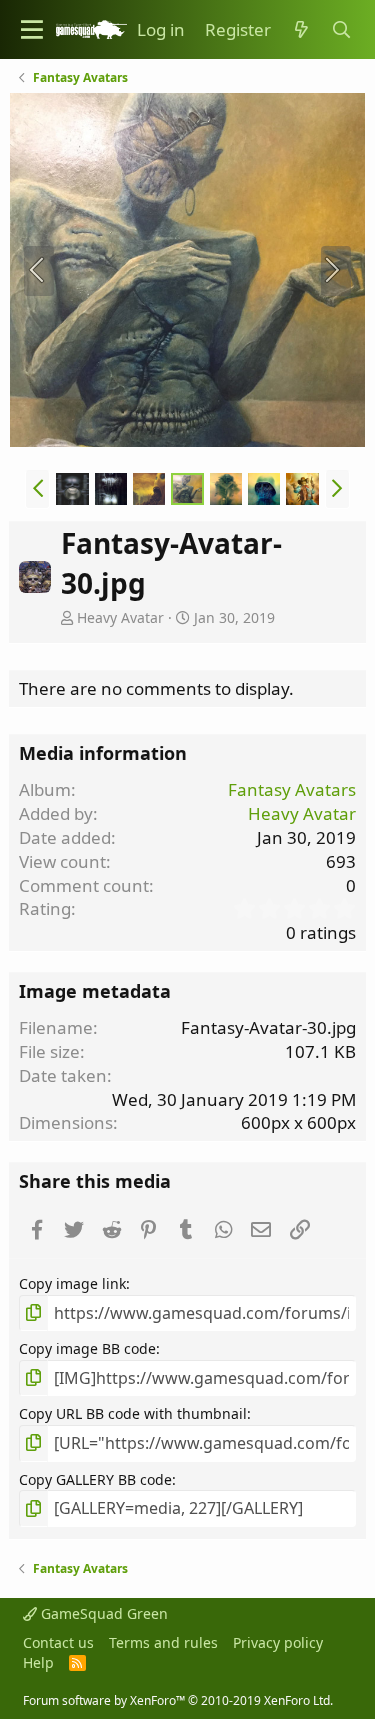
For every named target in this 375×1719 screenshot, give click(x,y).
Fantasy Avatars (292, 789)
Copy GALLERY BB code (95, 1479)
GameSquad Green (102, 1613)
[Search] (341, 30)
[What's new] (301, 30)
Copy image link (72, 1283)
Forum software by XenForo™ (178, 1700)
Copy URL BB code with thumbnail (133, 1413)
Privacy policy (278, 1642)
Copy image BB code (87, 1348)
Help (38, 1662)
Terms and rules (163, 1642)
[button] (32, 29)
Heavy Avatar (120, 617)
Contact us (58, 1642)
